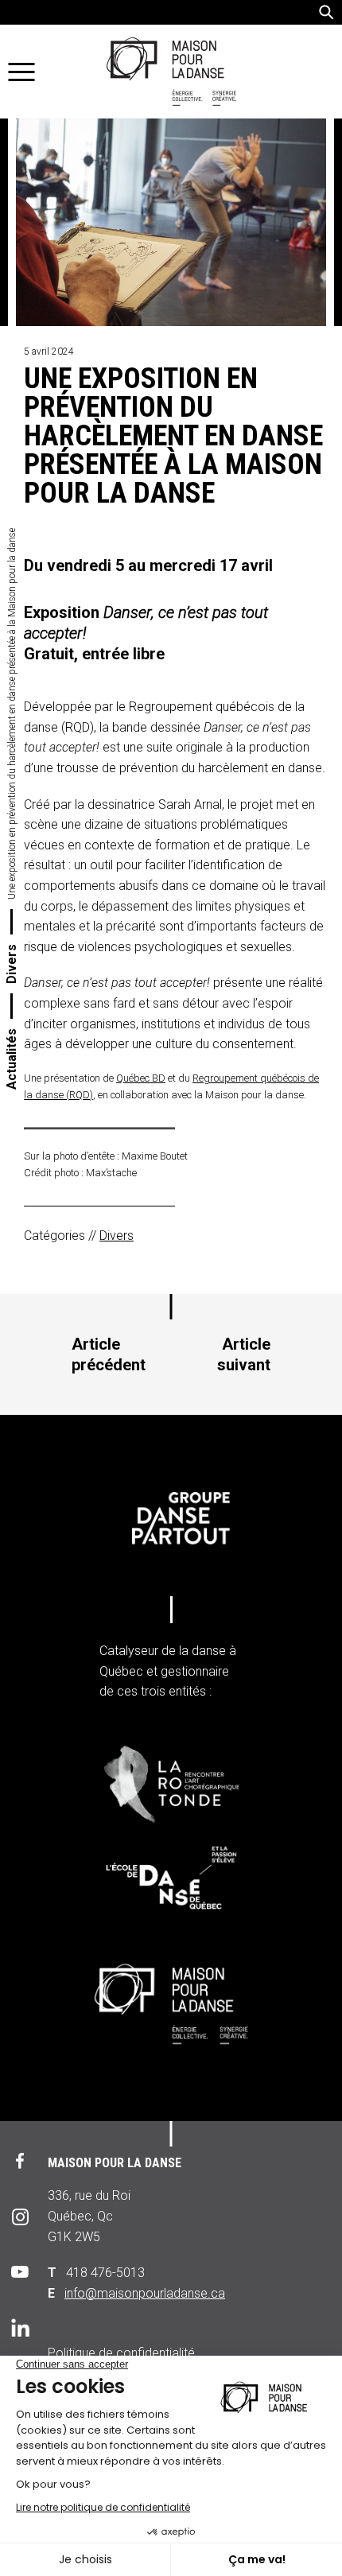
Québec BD (141, 1078)
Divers (12, 964)
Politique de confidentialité (121, 2353)
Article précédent (109, 1354)
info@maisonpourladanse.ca (145, 2293)
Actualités (12, 1059)
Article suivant (244, 1354)
